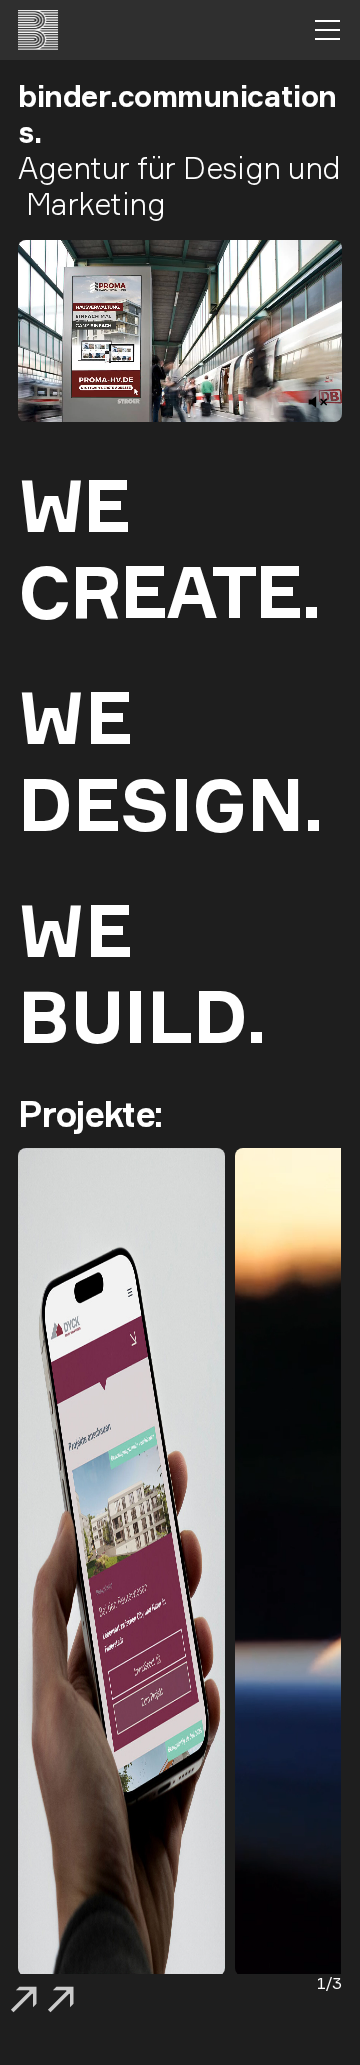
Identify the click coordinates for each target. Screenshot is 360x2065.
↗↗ (43, 2003)
